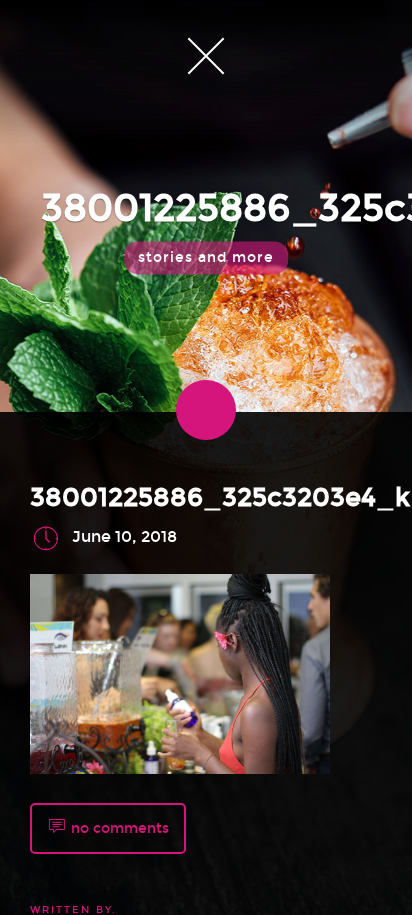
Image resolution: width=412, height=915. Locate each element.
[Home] (206, 55)
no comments (118, 827)
